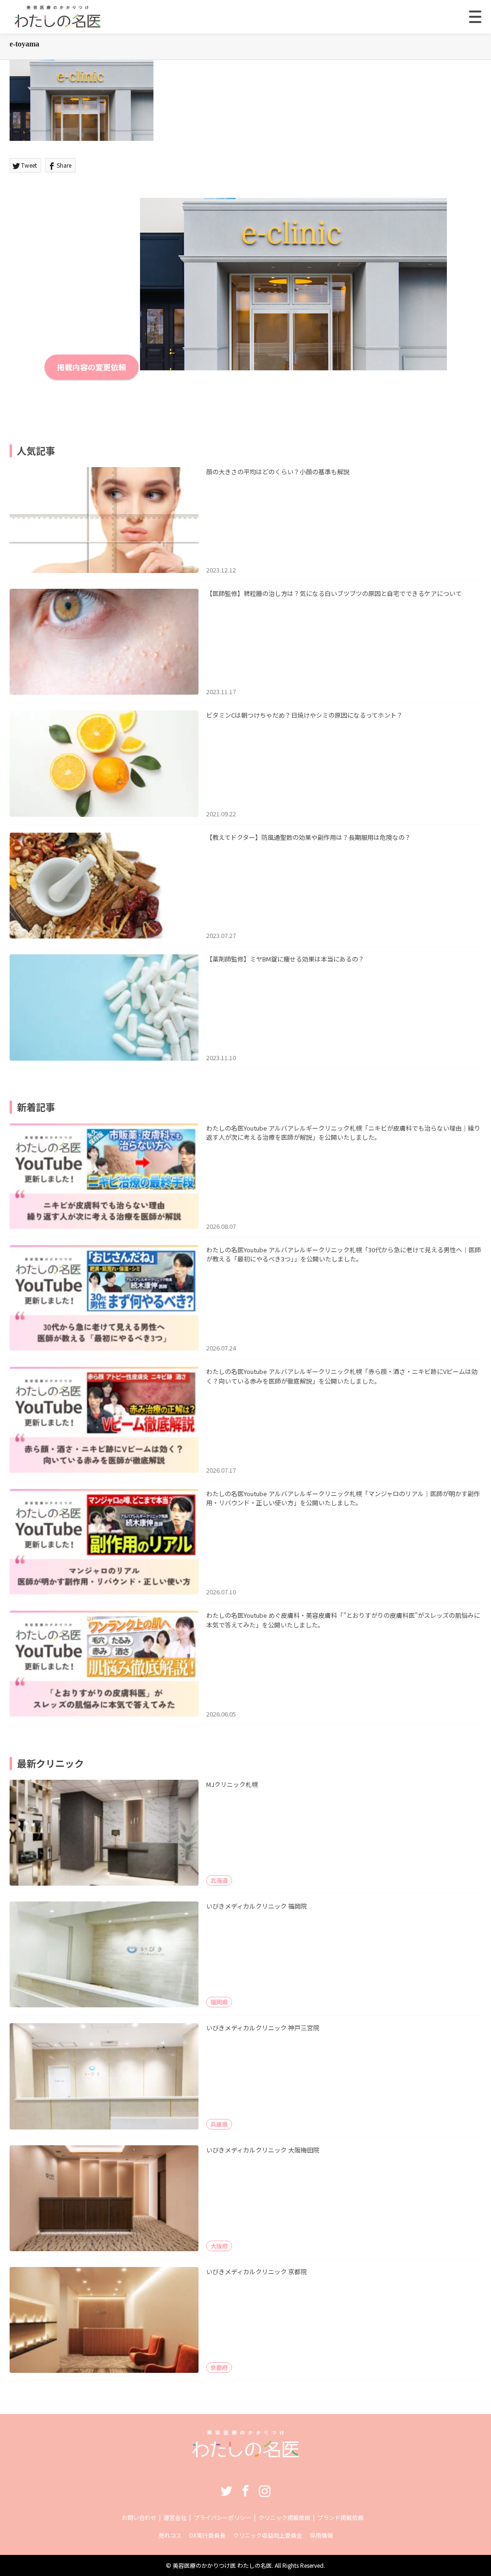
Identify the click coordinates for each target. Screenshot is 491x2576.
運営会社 (175, 2517)
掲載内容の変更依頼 (92, 367)
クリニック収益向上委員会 (268, 2535)
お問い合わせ (139, 2517)
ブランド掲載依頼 (340, 2517)
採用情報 (321, 2535)
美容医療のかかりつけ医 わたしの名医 (222, 2565)
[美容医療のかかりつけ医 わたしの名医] (246, 2454)
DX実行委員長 (207, 2535)
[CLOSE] (475, 17)
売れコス (170, 2535)
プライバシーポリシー (222, 2517)
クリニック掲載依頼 (284, 2517)
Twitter (226, 2491)
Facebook (245, 2491)
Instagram (265, 2491)
